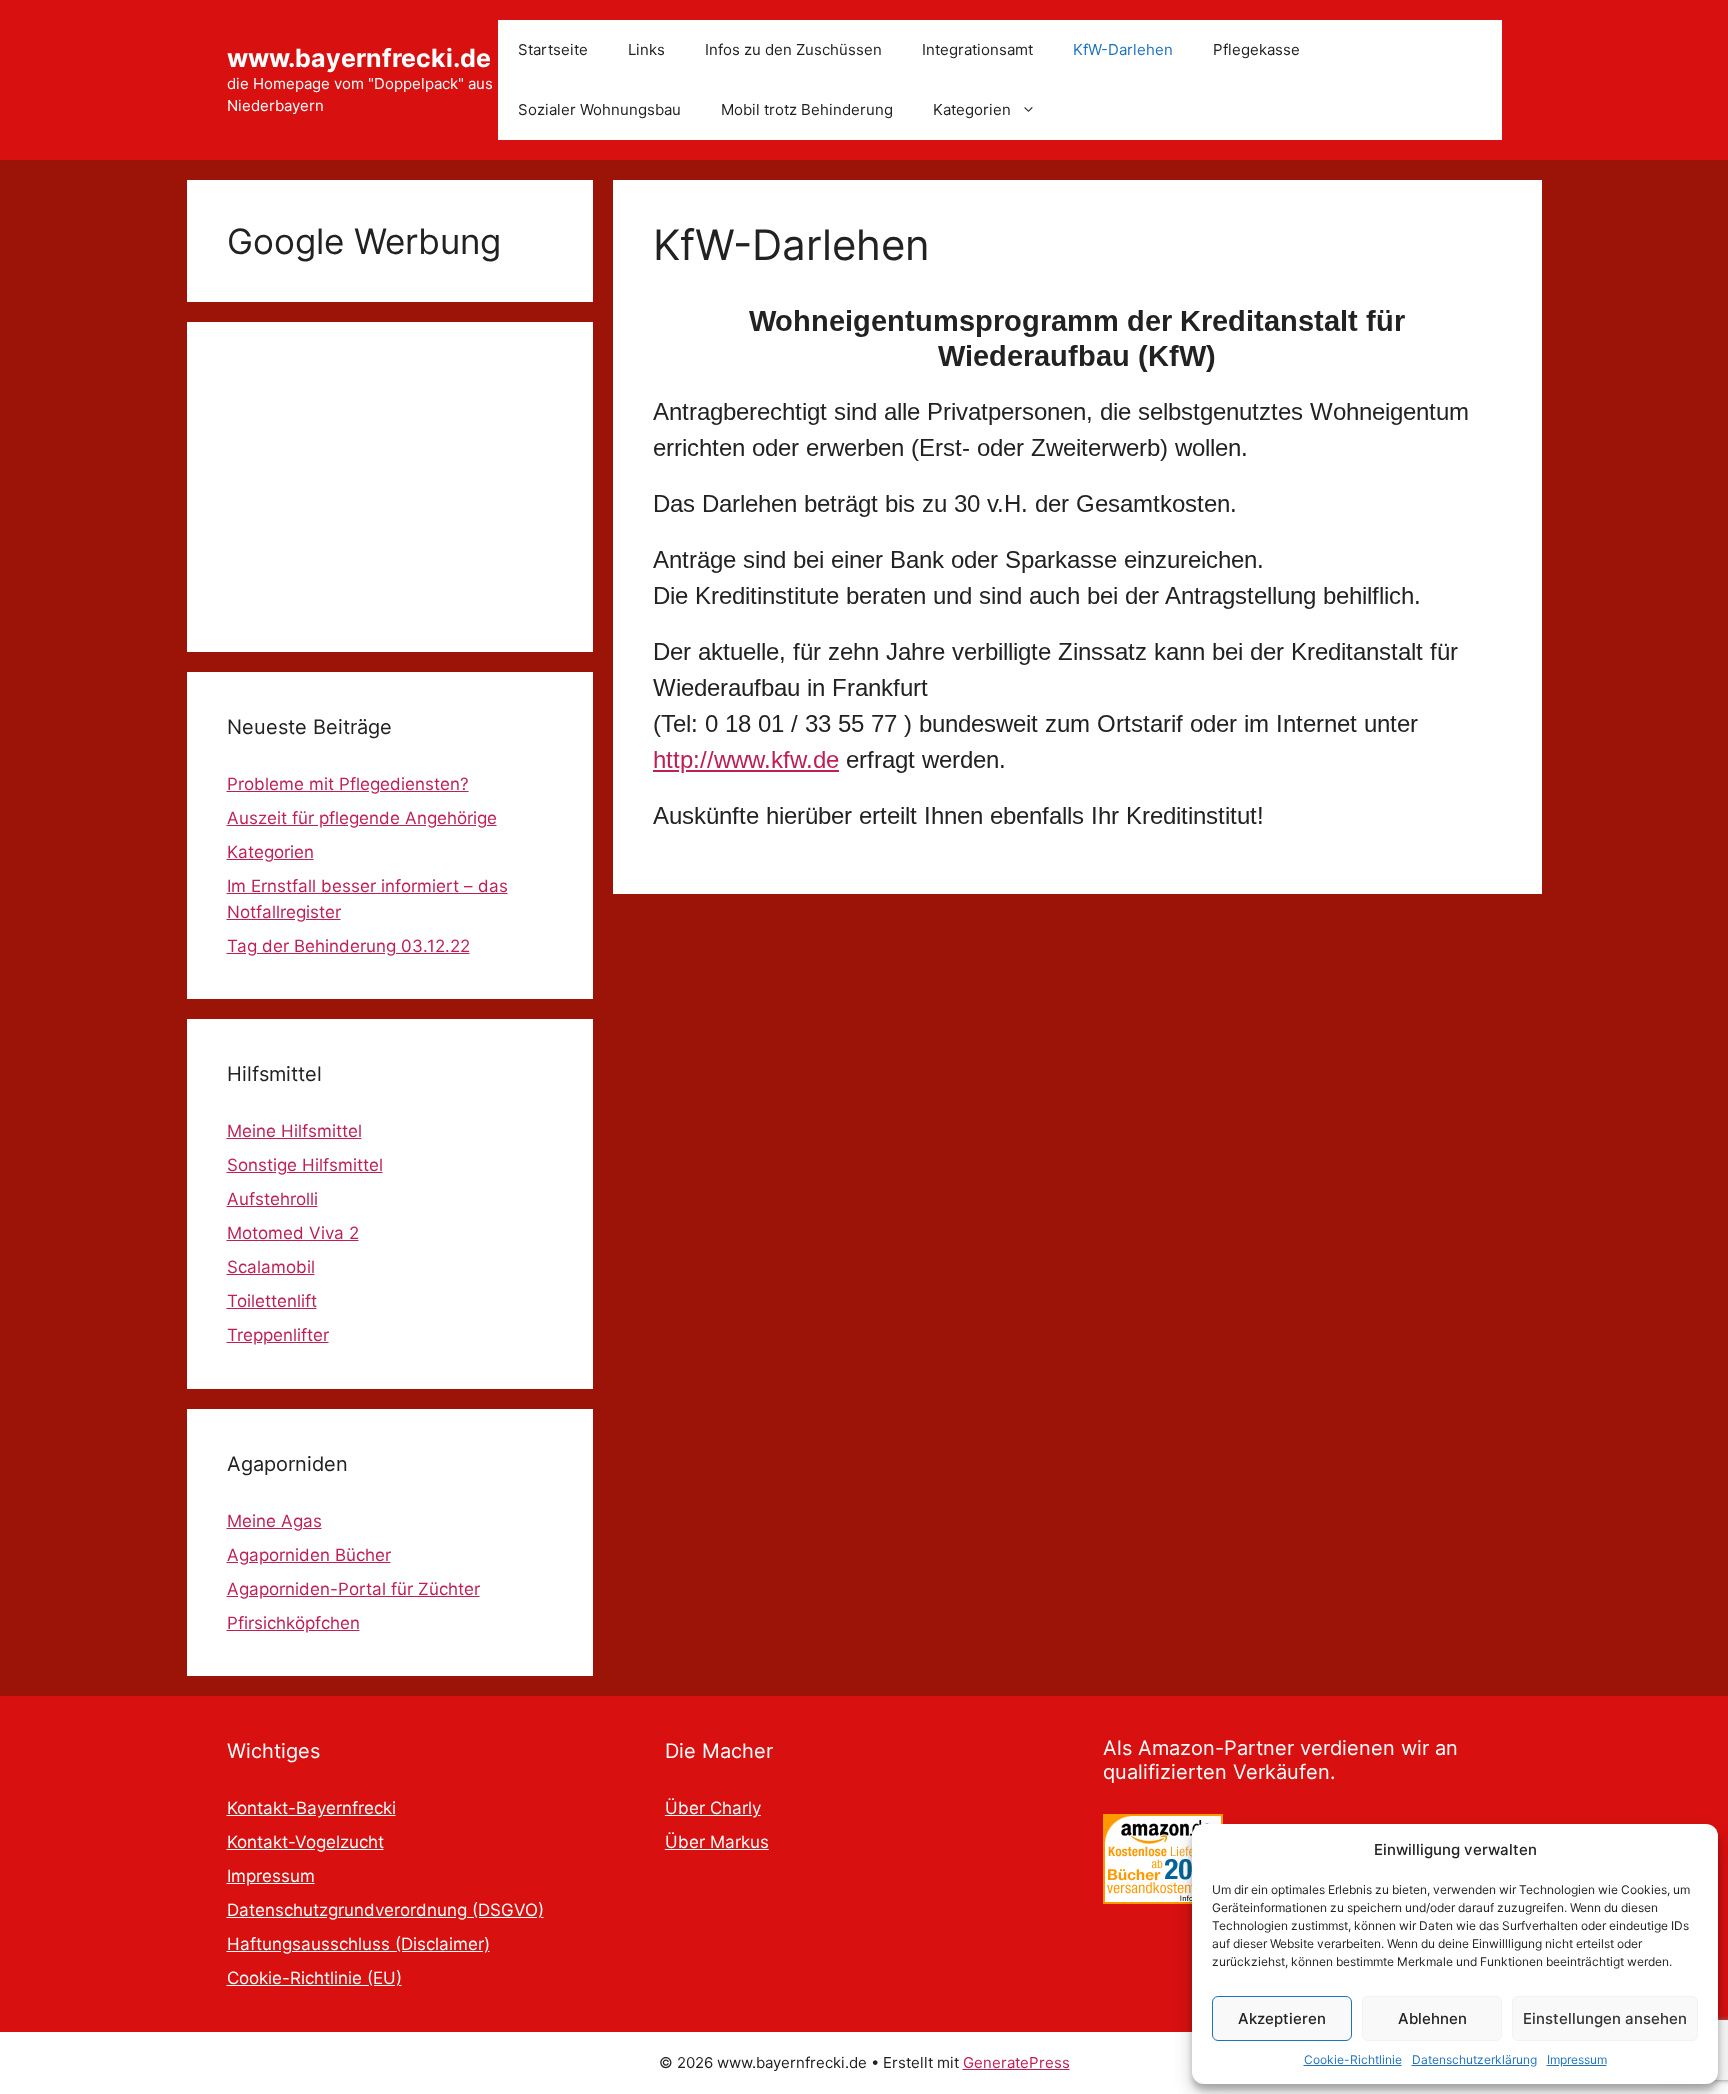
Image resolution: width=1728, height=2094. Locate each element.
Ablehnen (1432, 2018)
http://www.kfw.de (746, 759)
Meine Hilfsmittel (294, 1131)
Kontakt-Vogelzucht (305, 1842)
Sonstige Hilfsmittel (305, 1165)
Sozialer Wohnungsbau (599, 109)
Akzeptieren (1282, 2018)
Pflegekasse (1256, 49)
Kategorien (972, 109)
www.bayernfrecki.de (359, 58)
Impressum (1577, 2059)
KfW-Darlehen (1123, 49)
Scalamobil (271, 1267)
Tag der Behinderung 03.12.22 (348, 946)
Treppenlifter (278, 1335)
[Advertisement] (390, 487)
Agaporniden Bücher (309, 1555)
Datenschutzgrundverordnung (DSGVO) (385, 1910)
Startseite (553, 49)
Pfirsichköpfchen (293, 1623)
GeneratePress (1016, 2062)
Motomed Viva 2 (293, 1233)
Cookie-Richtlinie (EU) (314, 1978)
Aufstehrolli (272, 1199)
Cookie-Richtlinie (1353, 2059)
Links (646, 49)
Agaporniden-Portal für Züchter (353, 1589)
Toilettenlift (272, 1301)
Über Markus (717, 1842)
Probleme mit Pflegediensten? (348, 784)
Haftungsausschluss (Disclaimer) (358, 1944)
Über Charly (713, 1808)
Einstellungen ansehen (1605, 2018)
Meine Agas (274, 1521)
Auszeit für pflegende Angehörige (362, 818)
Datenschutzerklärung (1474, 2059)
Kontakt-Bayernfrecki (311, 1808)
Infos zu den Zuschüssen (793, 49)
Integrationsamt (977, 49)
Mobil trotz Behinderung (807, 109)
